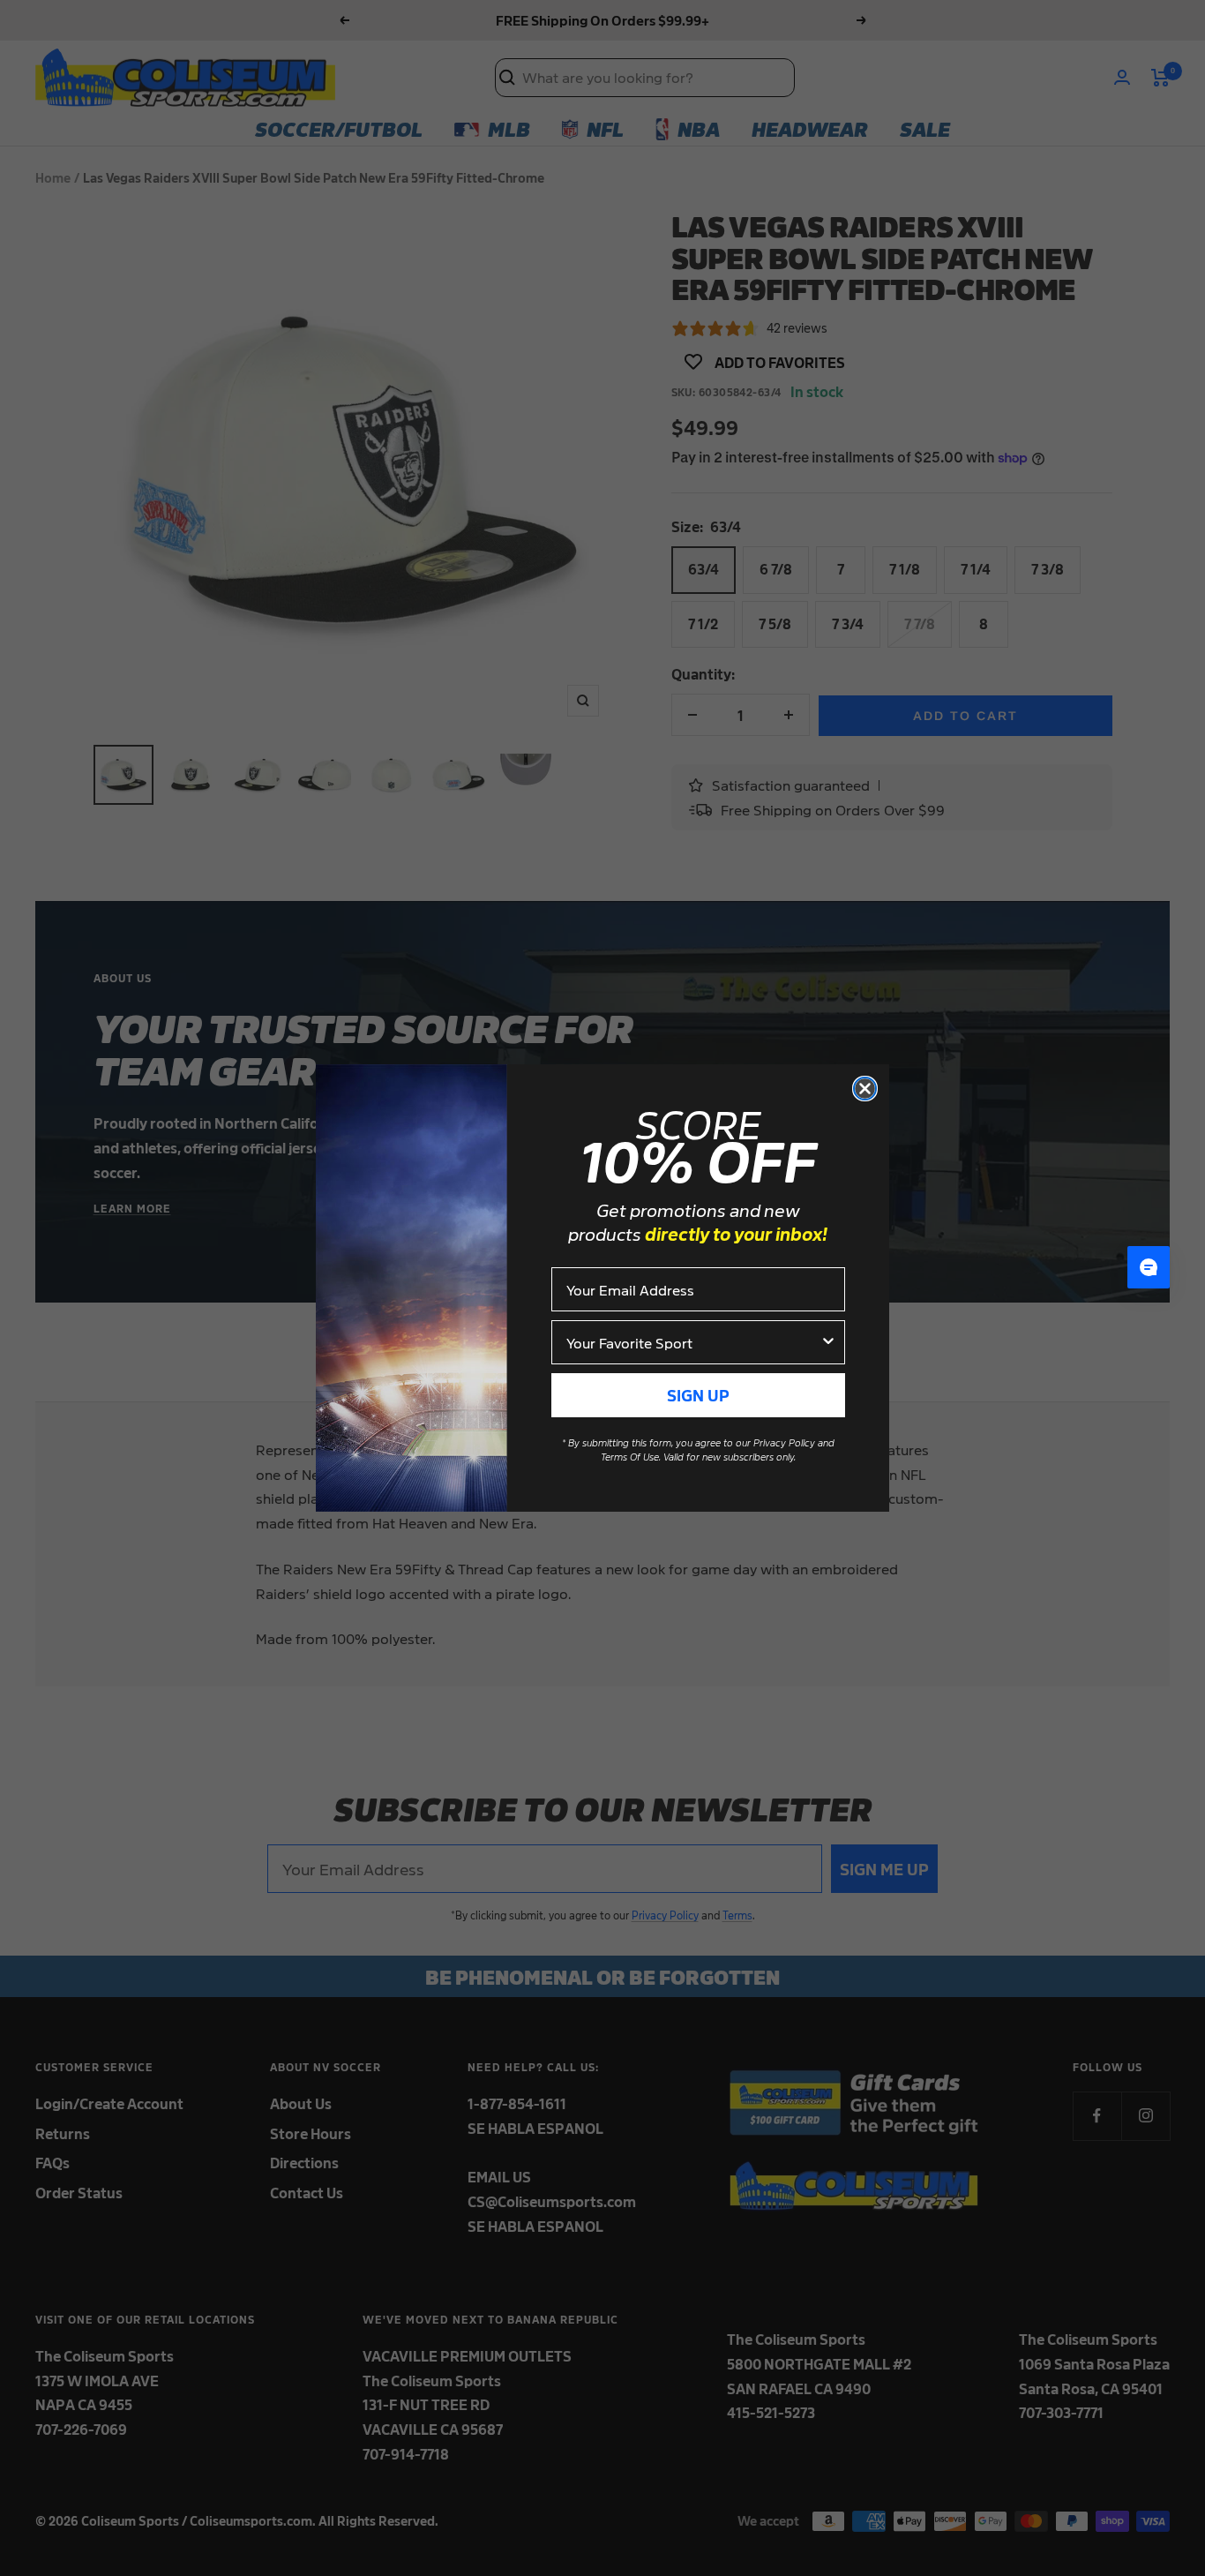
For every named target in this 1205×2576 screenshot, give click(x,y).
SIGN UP (698, 1395)
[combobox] (693, 1342)
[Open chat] (1149, 1267)
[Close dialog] (865, 1089)
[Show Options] (828, 1342)
